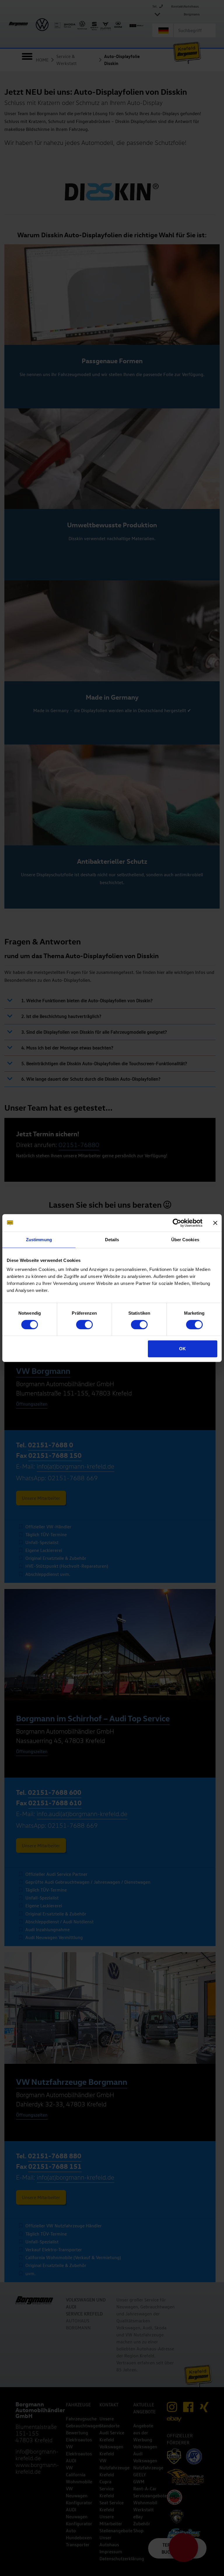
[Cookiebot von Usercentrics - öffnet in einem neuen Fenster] (177, 1223)
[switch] (84, 1325)
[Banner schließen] (215, 1223)
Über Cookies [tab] (185, 1240)
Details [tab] (112, 1240)
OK (182, 1349)
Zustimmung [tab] (39, 1240)
